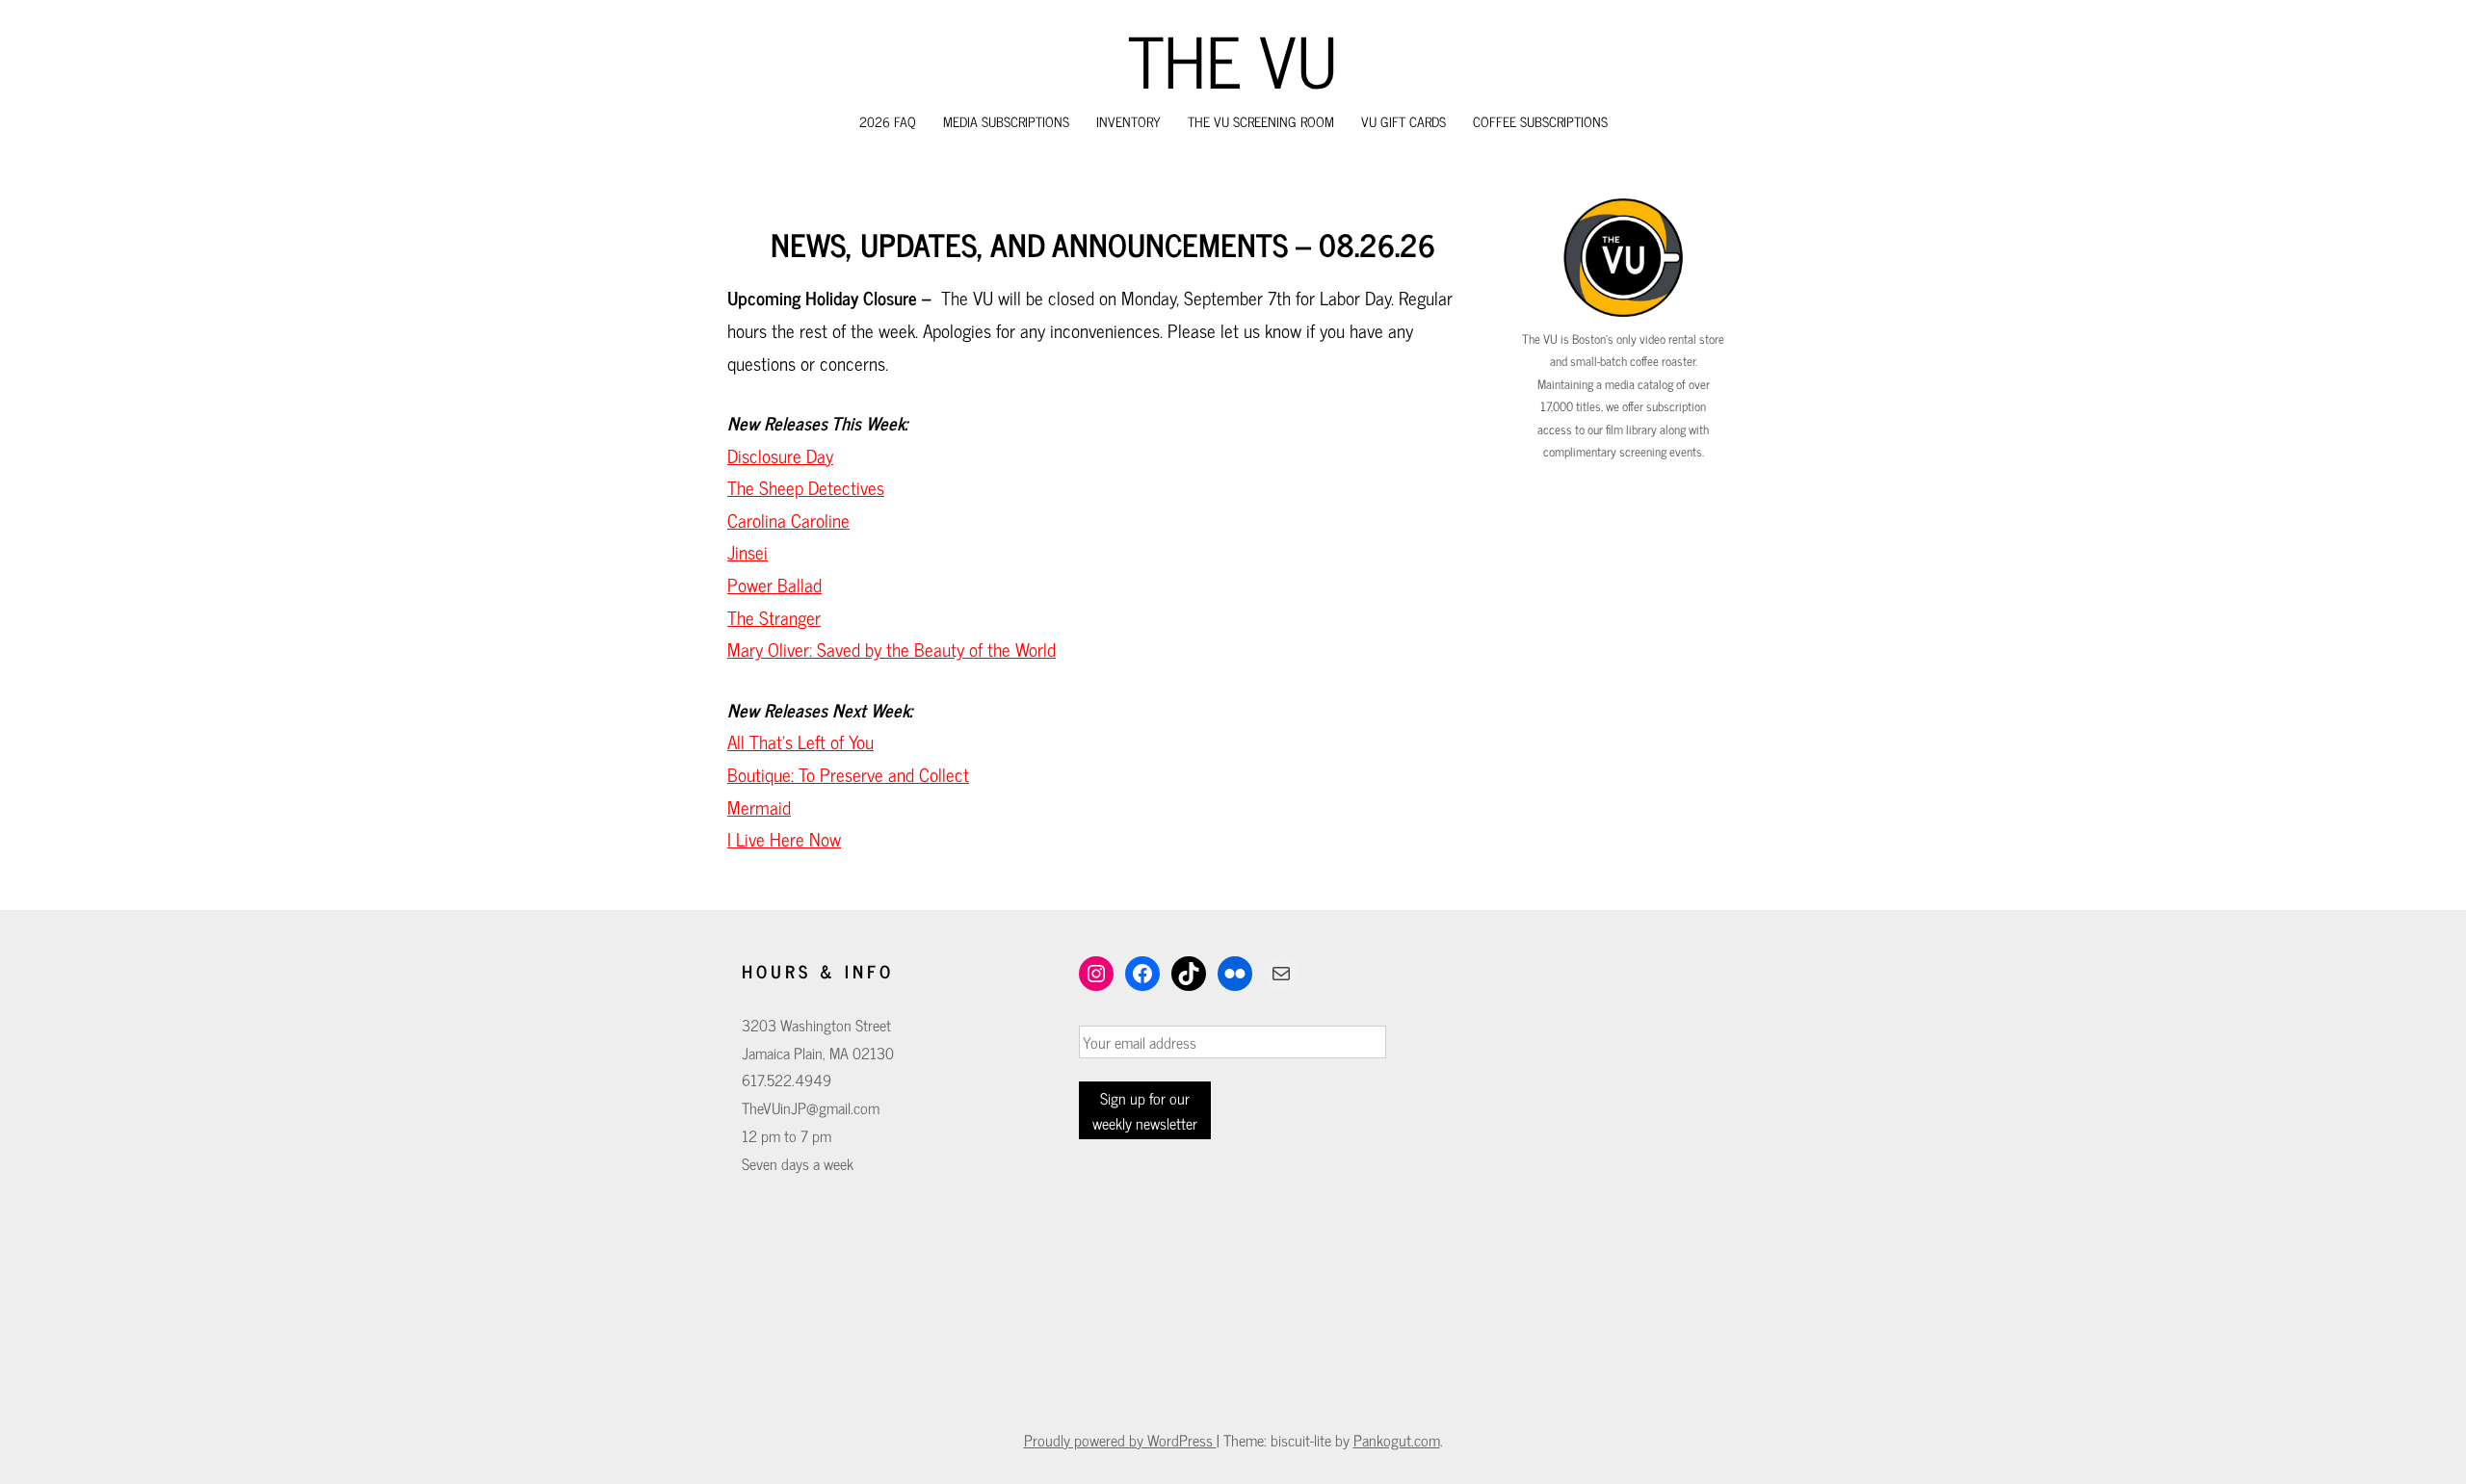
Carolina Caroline (788, 520)
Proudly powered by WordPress (1120, 1440)
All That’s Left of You (800, 742)
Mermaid (759, 807)
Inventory (1128, 121)
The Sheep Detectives (806, 487)
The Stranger (774, 617)
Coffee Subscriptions (1540, 121)
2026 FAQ (888, 121)
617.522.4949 (787, 1080)
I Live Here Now (784, 839)
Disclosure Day (780, 456)
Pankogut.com (1397, 1440)
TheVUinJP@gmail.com (811, 1107)
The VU (1233, 59)
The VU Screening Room (1261, 121)
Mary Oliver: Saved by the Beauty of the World (892, 649)
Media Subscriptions (1006, 121)
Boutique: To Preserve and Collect (848, 774)
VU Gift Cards (1404, 121)
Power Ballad (774, 585)
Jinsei (748, 552)
